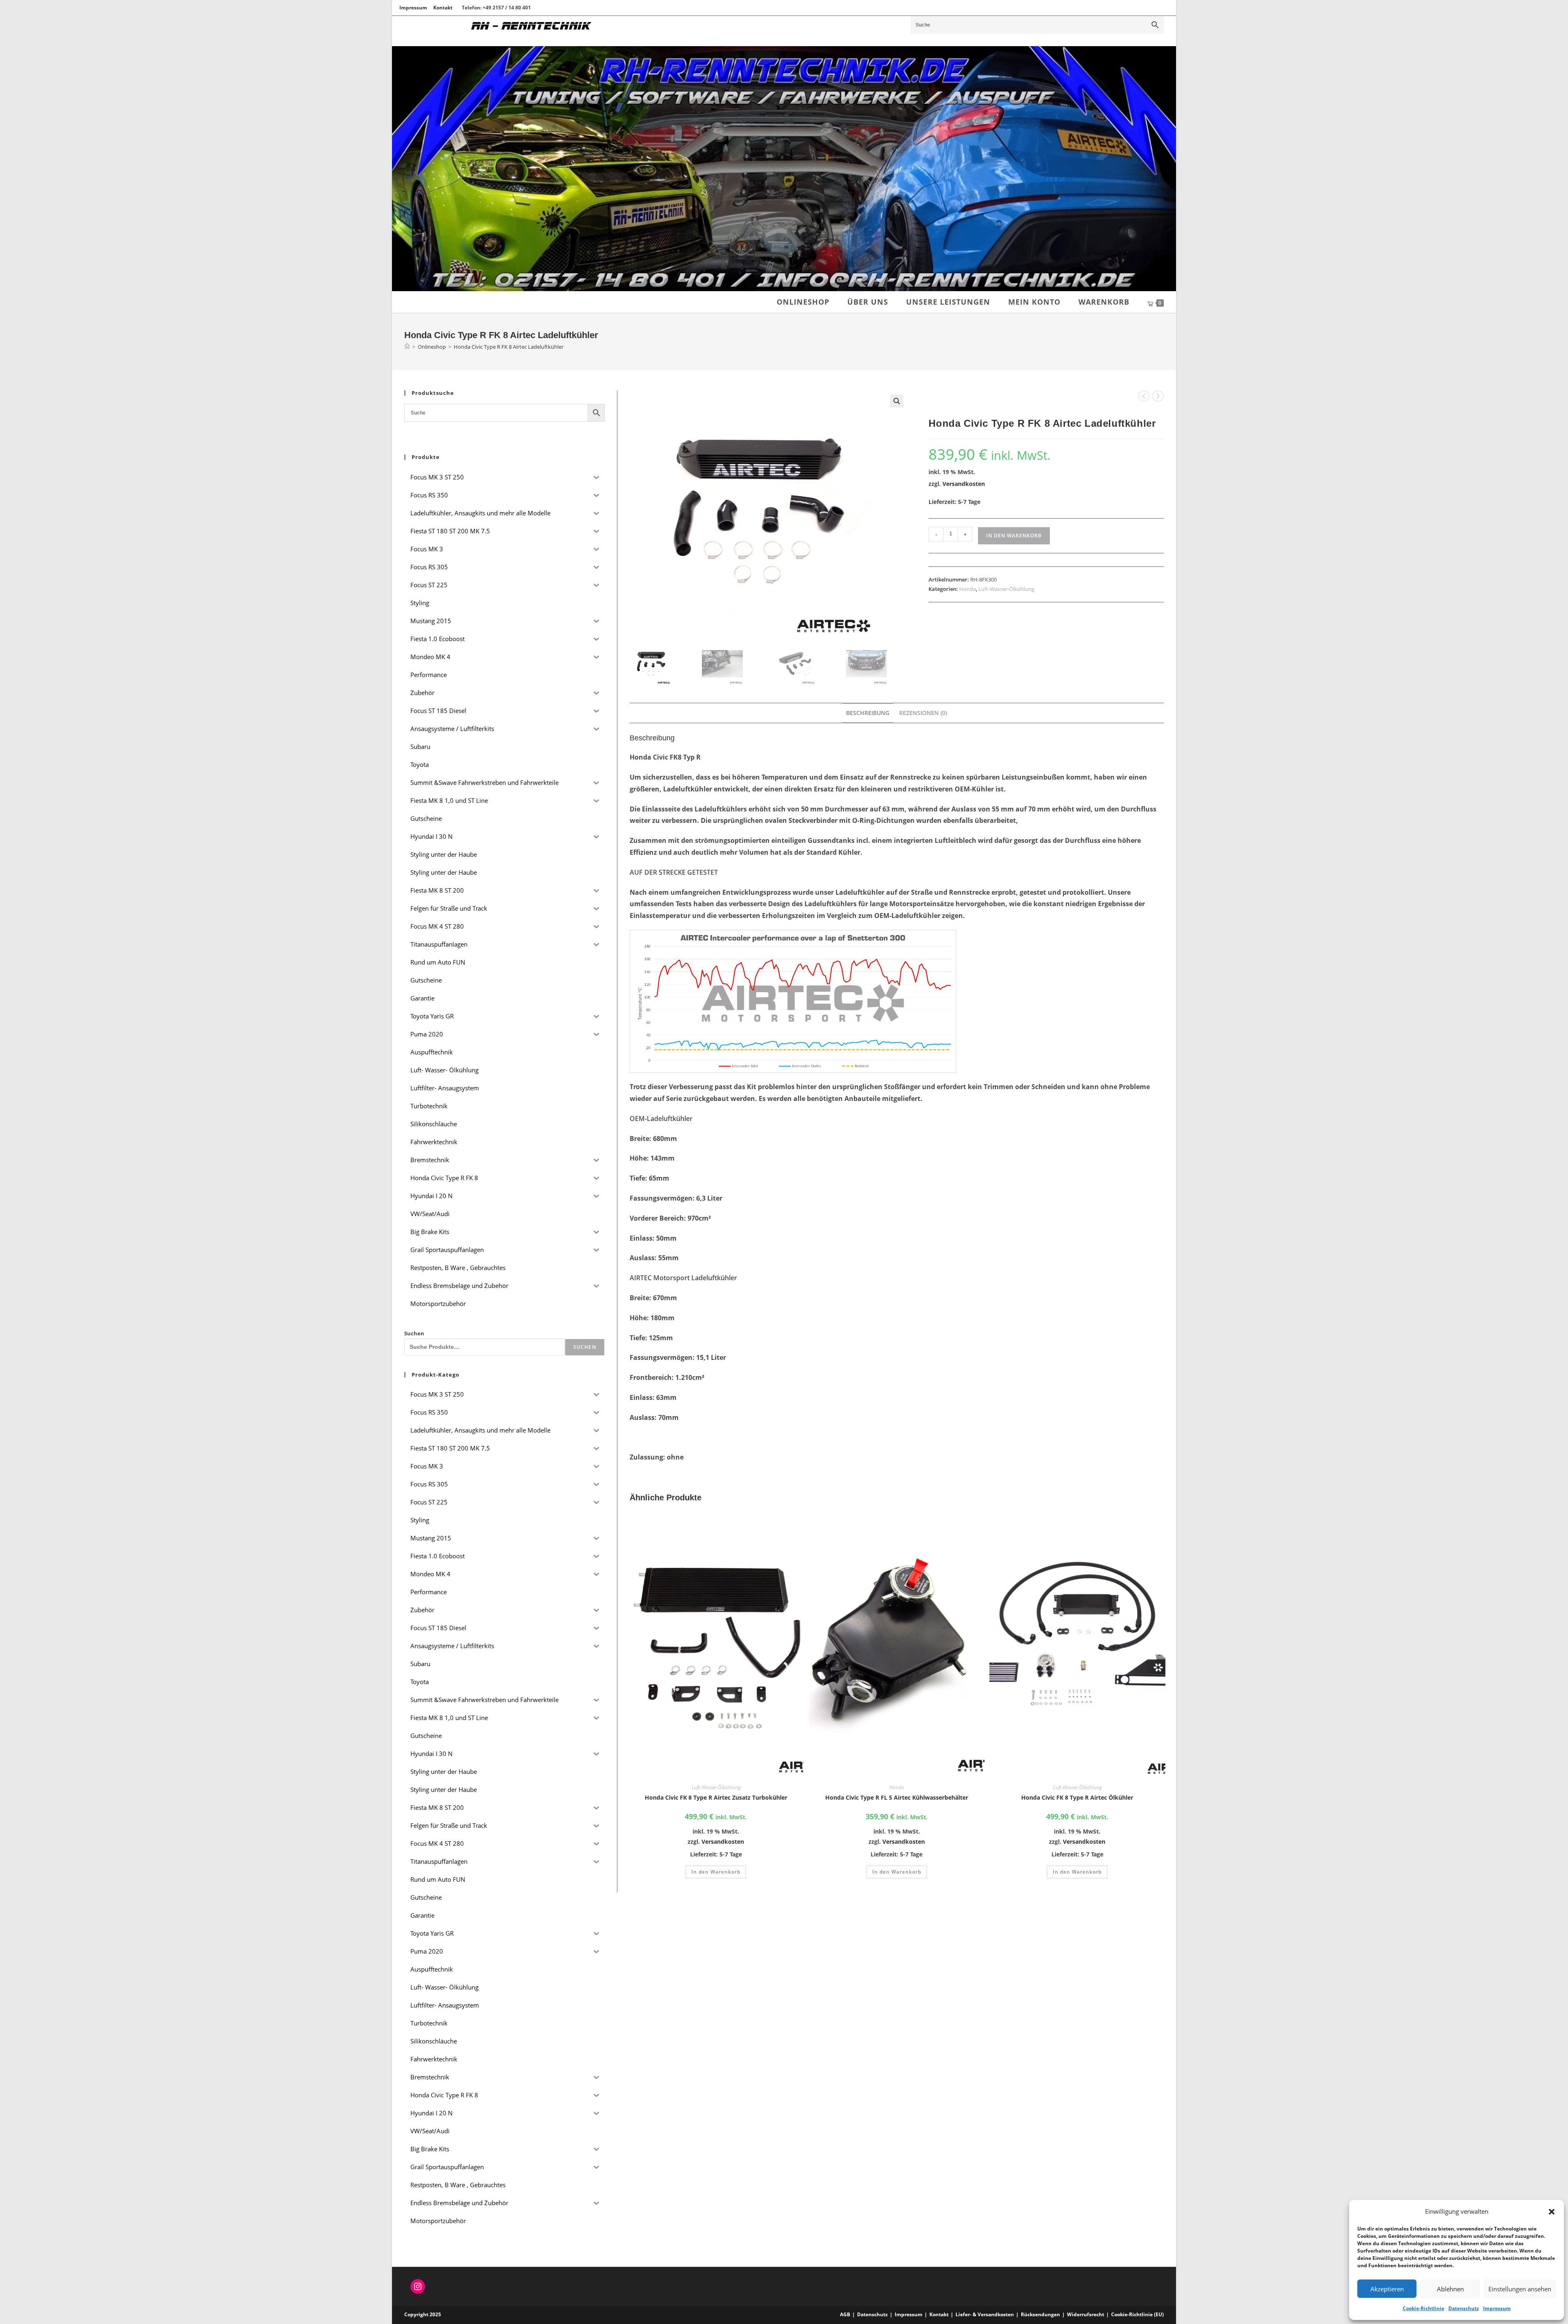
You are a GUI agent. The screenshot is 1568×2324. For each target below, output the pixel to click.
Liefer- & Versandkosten (985, 2314)
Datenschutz (1464, 2308)
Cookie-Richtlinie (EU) (1137, 2314)
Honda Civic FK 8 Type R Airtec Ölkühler (1077, 1797)
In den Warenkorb (1014, 536)
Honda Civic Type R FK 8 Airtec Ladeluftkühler (509, 347)
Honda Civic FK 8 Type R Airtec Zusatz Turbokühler (716, 1797)
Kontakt (443, 8)
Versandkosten (964, 484)
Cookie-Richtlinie (1423, 2308)
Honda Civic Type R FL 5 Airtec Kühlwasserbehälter (897, 1797)
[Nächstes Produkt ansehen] (1158, 396)
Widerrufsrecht (1086, 2314)
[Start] (407, 347)
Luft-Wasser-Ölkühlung (1006, 589)
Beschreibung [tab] (868, 713)
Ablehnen (1450, 2289)
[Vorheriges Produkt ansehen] (1144, 396)
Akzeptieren (1387, 2289)
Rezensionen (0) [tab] (923, 713)
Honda (968, 589)
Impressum (1497, 2308)
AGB (845, 2314)
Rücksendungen (1040, 2314)
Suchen (414, 1333)
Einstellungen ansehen (1520, 2289)
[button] (1552, 2212)
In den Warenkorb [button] (716, 1872)
